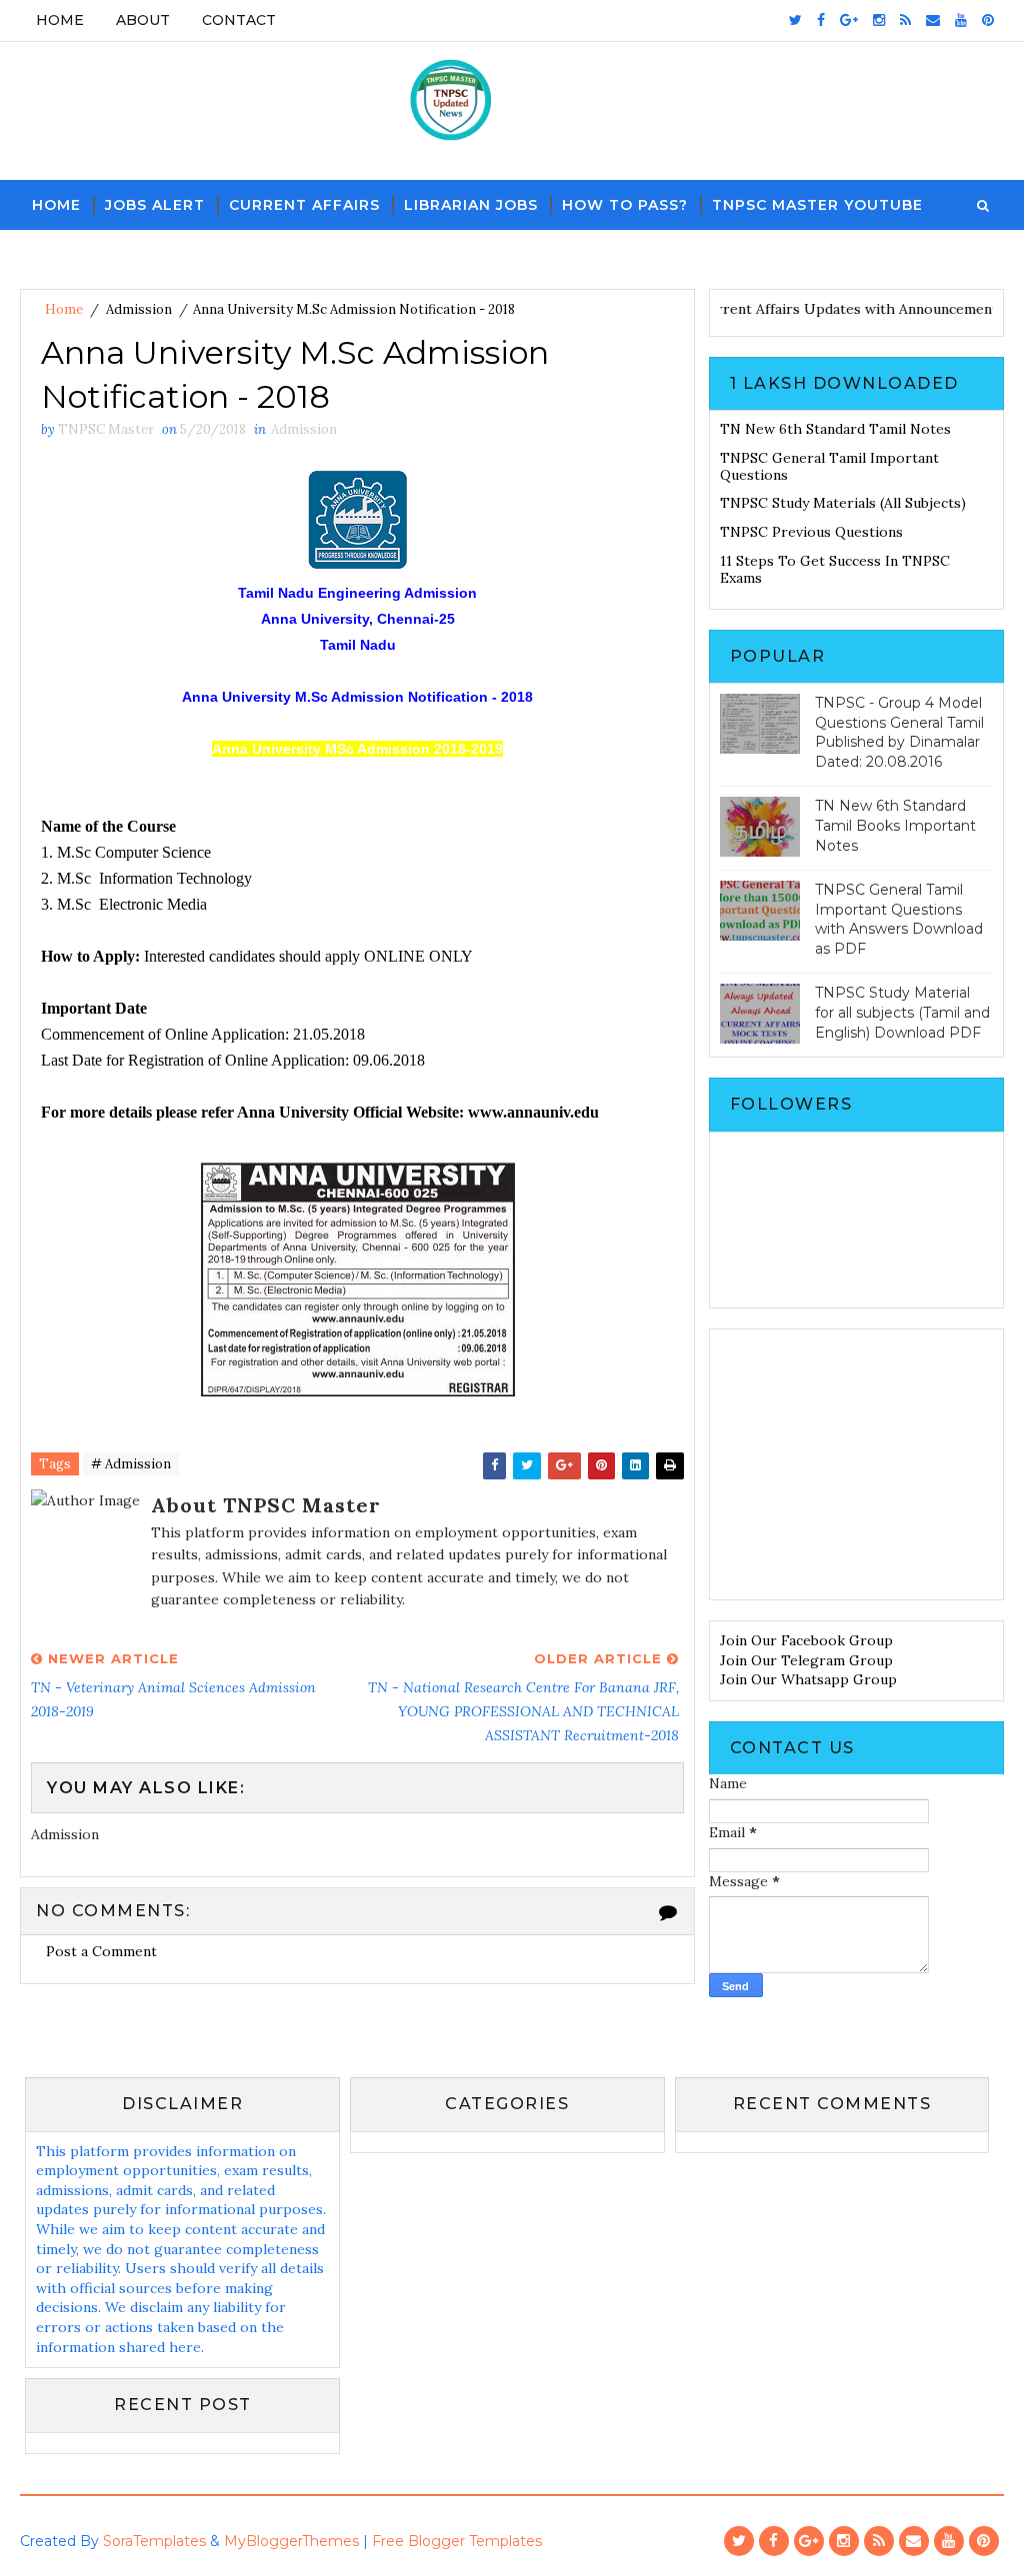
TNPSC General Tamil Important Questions (829, 466)
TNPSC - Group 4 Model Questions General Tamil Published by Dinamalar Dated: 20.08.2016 (899, 732)
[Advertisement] (856, 1464)
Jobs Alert (155, 205)
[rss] (905, 20)
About (143, 20)
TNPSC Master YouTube (817, 205)
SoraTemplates (154, 2541)
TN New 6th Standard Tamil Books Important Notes (895, 825)
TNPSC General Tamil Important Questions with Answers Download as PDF (899, 919)
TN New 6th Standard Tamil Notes (835, 429)
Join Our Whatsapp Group (808, 1679)
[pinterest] (988, 20)
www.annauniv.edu (533, 1112)
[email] (933, 20)
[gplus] (849, 20)
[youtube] (961, 20)
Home (60, 20)
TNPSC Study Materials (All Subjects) (843, 503)
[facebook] (821, 20)
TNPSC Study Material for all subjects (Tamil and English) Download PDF (902, 1012)
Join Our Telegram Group (806, 1660)
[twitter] (795, 20)
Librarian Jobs (471, 205)
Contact (239, 20)
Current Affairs (304, 205)
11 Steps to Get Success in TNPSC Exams (835, 569)
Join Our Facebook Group (806, 1640)
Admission (139, 309)
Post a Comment (101, 1951)
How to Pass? (625, 205)
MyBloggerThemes (291, 2541)
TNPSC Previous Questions (811, 532)
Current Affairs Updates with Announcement (873, 309)
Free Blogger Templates (457, 2541)
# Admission (131, 1464)
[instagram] (879, 20)
